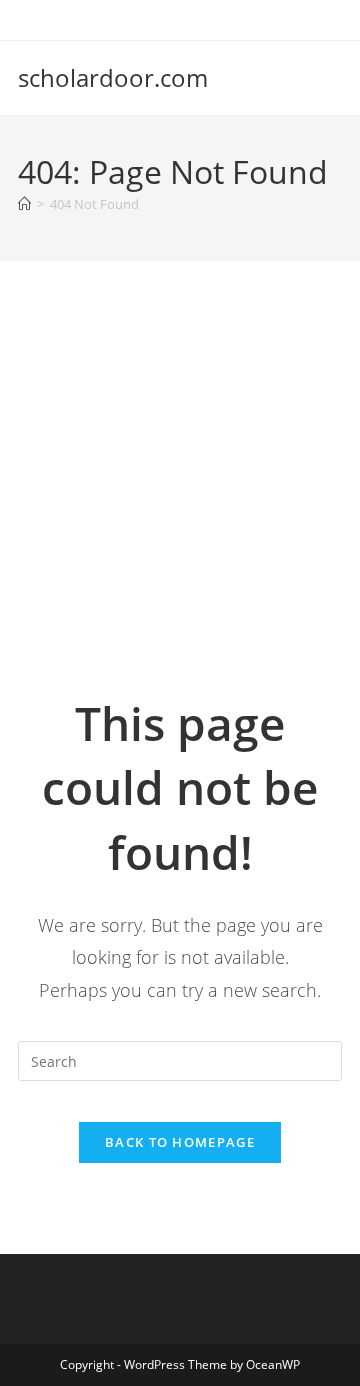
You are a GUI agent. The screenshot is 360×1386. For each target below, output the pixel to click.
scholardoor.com (113, 77)
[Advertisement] (180, 501)
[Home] (24, 204)
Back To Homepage (180, 1142)
